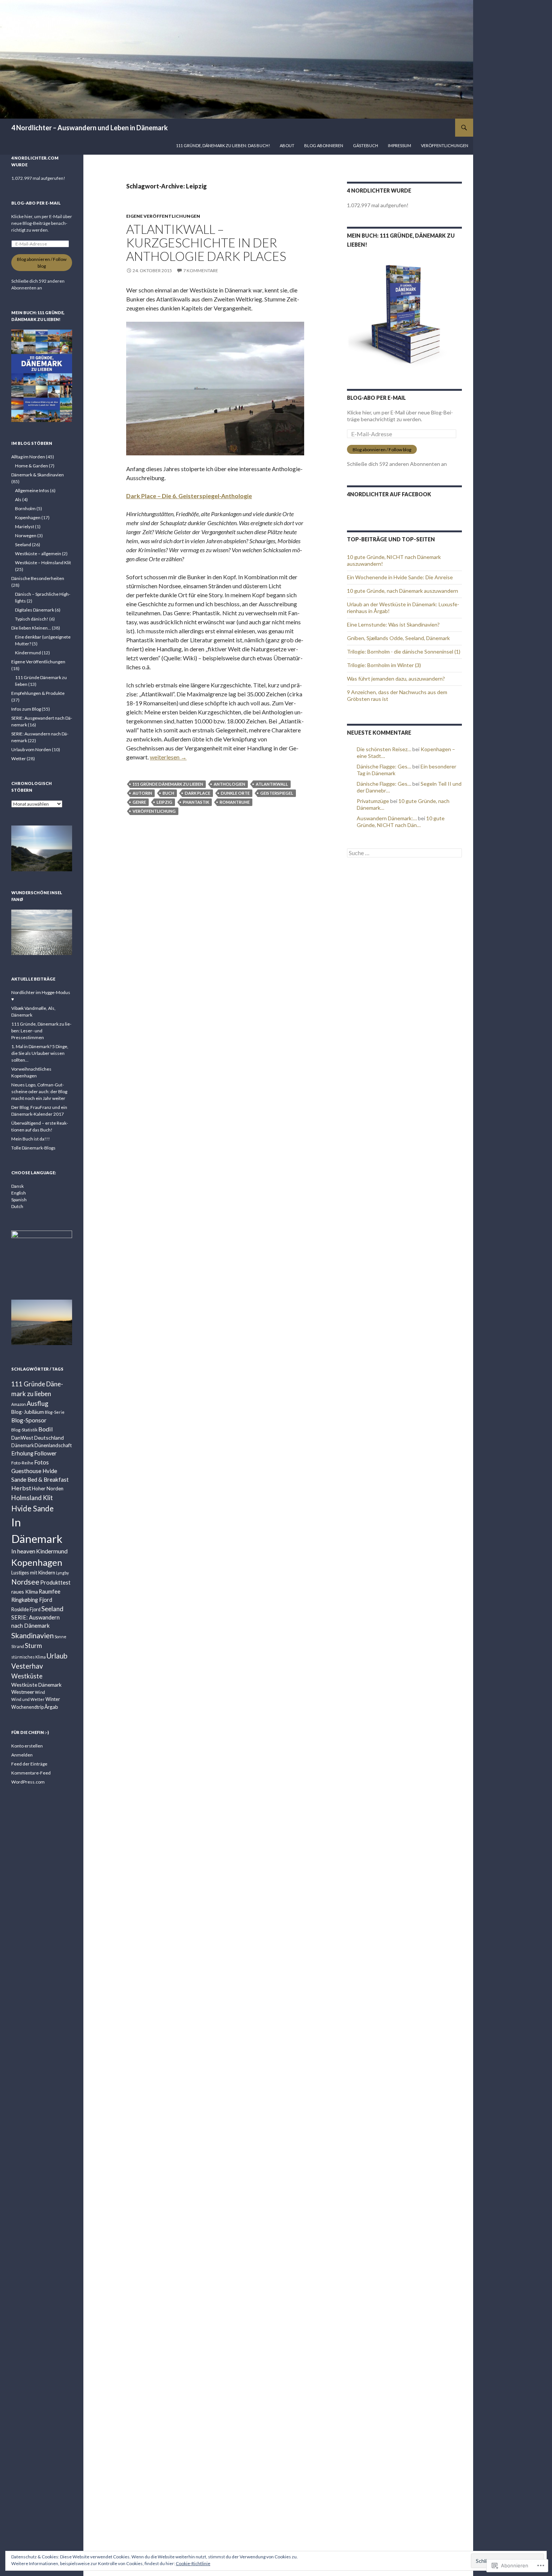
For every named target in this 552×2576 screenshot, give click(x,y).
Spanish (19, 1200)
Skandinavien (32, 1635)
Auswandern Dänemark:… (387, 818)
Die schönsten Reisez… (384, 749)
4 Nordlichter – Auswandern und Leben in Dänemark (90, 128)
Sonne (60, 1637)
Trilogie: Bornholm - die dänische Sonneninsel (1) (404, 652)
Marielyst (25, 526)
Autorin (142, 793)
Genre (139, 802)
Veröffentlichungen (445, 145)
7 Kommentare (201, 270)
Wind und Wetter (28, 1699)
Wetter (19, 758)
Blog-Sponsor (29, 1420)
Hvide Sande (32, 1508)
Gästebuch (366, 145)
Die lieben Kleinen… (31, 628)
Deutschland (49, 1438)
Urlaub (57, 1656)
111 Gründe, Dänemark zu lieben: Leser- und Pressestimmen (41, 1031)
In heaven (23, 1551)
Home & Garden (32, 466)
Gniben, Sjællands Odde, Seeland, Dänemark (398, 638)
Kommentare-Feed (31, 1773)
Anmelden (22, 1755)
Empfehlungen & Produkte (38, 693)
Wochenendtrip (27, 1707)
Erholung (22, 1453)
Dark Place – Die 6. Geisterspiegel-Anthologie (189, 496)
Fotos (41, 1462)
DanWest (22, 1438)
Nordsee (25, 1582)
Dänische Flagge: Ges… (384, 766)
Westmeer (23, 1692)
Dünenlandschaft (53, 1445)
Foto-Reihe (22, 1463)
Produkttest (55, 1583)
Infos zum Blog (26, 709)
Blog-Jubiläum (28, 1412)
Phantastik (196, 802)
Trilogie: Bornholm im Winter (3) (384, 665)
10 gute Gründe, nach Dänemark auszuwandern (403, 591)
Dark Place (198, 793)
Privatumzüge (373, 801)
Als (18, 499)
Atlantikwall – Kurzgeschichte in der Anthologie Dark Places (206, 243)
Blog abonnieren (324, 145)
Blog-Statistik (24, 1430)
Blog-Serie (55, 1412)
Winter (53, 1699)
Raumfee (50, 1592)
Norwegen (26, 536)
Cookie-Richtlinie (193, 2563)
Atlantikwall (272, 784)
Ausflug (38, 1403)
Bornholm (25, 508)
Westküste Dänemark (36, 1685)
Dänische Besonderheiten (38, 578)
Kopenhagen (28, 517)
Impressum (400, 145)
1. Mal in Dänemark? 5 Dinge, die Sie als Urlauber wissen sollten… (40, 1053)
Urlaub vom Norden (31, 749)
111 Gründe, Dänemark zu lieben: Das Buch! (223, 145)
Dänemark (23, 1445)
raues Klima (25, 1592)
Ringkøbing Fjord (32, 1600)
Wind (40, 1692)
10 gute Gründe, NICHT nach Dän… (401, 822)
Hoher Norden (48, 1488)
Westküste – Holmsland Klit (43, 563)
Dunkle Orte (235, 793)
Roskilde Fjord (26, 1610)
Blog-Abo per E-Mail (376, 398)
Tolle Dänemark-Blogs (33, 1148)
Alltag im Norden (28, 457)
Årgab (51, 1707)
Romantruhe (235, 802)
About (287, 145)
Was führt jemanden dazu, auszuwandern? (396, 679)
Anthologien (229, 784)
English (19, 1193)
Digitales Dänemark (35, 610)
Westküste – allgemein (38, 554)
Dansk (17, 1186)
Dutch (17, 1206)
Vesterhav (27, 1666)
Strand (18, 1646)
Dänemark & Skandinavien (38, 475)
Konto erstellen (27, 1746)
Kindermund (28, 653)
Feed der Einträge (29, 1764)
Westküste (27, 1676)
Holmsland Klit (32, 1498)
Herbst (21, 1488)
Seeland (23, 545)
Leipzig (164, 802)
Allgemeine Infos (32, 490)
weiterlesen (168, 757)
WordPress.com (28, 1782)
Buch (168, 793)
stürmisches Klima (29, 1657)
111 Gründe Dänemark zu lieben (168, 784)
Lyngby (62, 1573)
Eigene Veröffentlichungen (163, 216)
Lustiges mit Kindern (33, 1573)
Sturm (33, 1646)
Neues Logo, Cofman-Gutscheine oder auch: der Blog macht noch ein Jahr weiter (39, 1091)
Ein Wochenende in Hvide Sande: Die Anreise (400, 577)
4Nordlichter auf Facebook (389, 494)
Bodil (46, 1429)
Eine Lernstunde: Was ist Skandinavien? (393, 624)
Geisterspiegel (277, 793)
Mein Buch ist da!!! (31, 1139)
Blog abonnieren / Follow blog (382, 450)
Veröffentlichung (154, 811)
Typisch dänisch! (32, 619)
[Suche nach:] (404, 853)
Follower (45, 1453)
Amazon (19, 1404)
